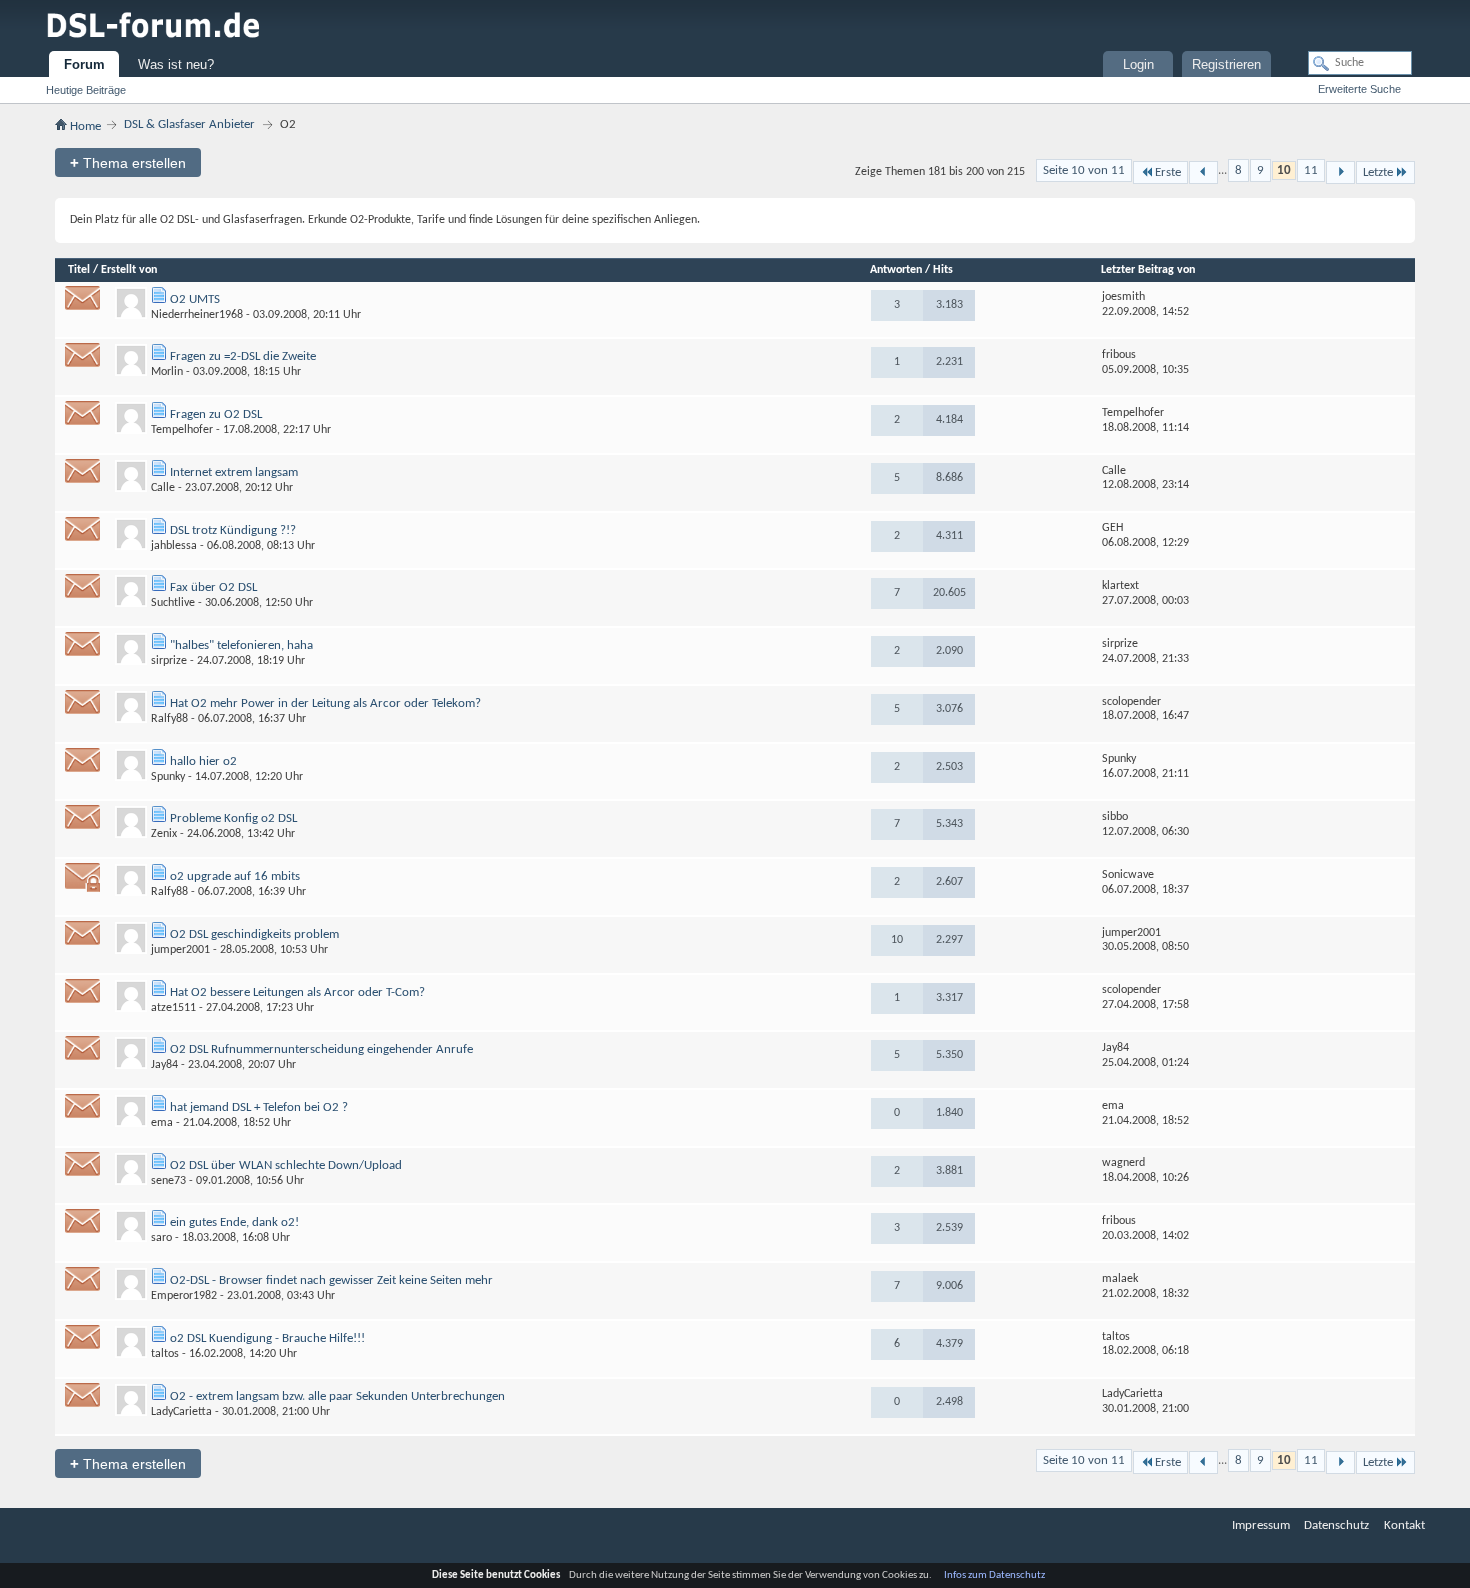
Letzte (1378, 172)
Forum (84, 64)
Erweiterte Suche (1359, 89)
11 (1311, 170)
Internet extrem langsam (234, 472)
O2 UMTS (195, 299)
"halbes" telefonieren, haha (241, 645)
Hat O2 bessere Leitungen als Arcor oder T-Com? (297, 992)
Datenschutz (1336, 1525)
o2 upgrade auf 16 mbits (235, 876)
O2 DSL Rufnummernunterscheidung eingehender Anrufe (321, 1049)
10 (1284, 170)
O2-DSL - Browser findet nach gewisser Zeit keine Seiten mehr (331, 1280)
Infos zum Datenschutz (994, 1575)
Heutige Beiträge (86, 90)
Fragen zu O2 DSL (216, 414)
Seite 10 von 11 (1084, 170)
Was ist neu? (176, 64)
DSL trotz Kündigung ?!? (233, 530)
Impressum (1261, 1525)
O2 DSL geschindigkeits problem (254, 934)
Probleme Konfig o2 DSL (233, 818)
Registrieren (1226, 64)
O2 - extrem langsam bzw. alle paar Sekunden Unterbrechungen (337, 1396)
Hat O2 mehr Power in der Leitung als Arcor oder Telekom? (325, 703)
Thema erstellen (128, 162)
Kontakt (1404, 1525)
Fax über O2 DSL (213, 587)
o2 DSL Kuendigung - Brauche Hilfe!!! (267, 1338)
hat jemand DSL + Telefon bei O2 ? (259, 1107)
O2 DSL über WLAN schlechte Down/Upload (286, 1165)
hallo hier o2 (203, 761)
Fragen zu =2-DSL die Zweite (243, 356)
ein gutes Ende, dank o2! (234, 1222)
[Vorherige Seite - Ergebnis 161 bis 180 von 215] (1203, 172)
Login (1138, 64)
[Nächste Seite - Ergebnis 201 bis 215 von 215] (1340, 172)
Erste (1168, 172)
